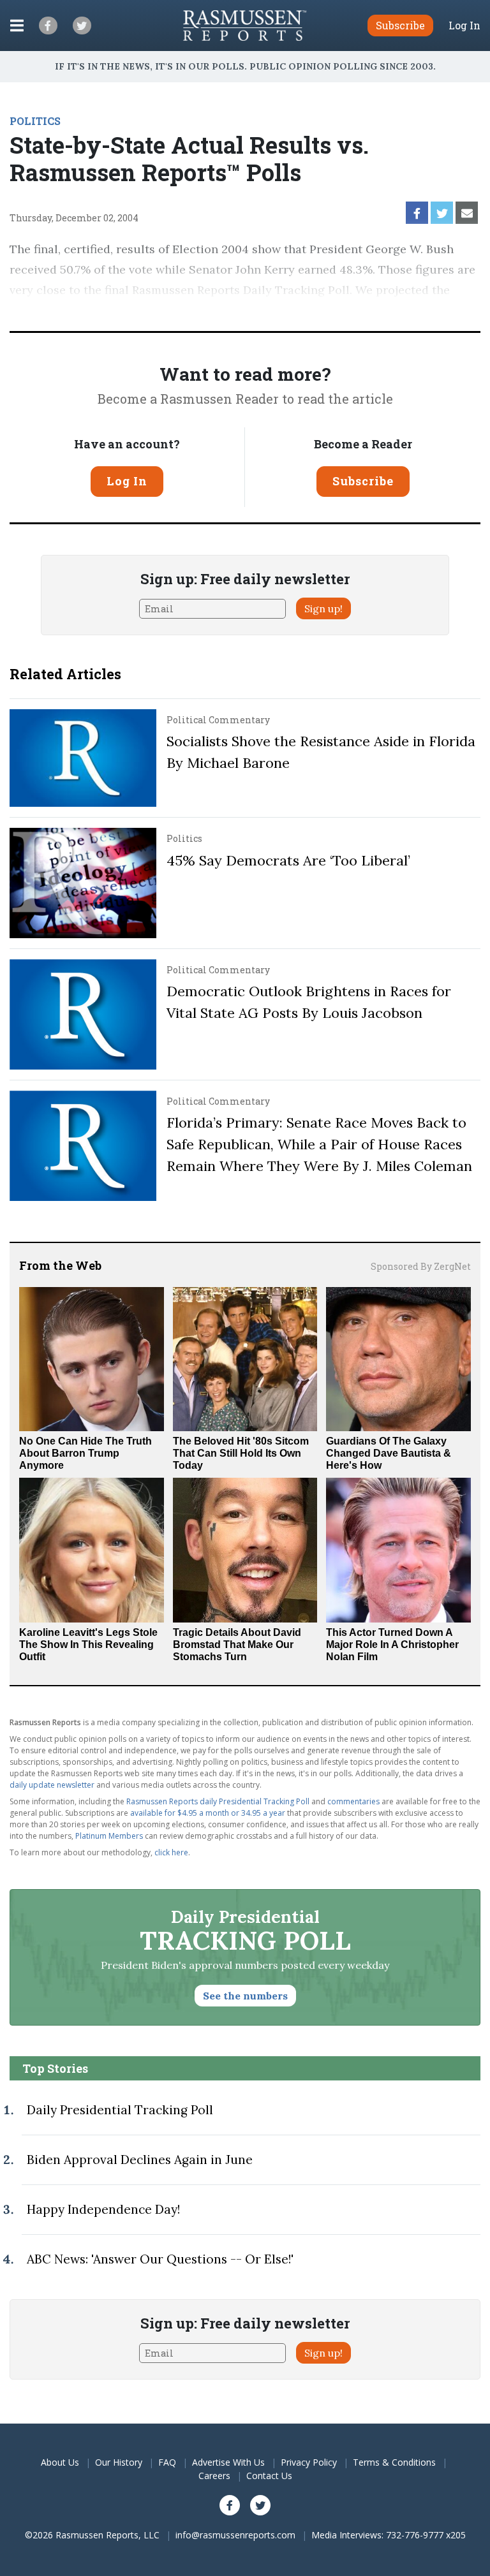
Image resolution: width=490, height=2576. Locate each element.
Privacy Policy (309, 2462)
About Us (60, 2462)
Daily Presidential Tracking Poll (120, 2110)
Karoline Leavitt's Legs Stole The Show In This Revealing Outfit (88, 1645)
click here (171, 1852)
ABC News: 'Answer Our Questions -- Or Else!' (160, 2259)
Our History (119, 2462)
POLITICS (35, 121)
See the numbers (245, 1996)
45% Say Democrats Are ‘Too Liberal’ (288, 860)
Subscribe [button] (400, 25)
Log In (464, 26)
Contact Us (269, 2476)
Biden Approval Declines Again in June (140, 2160)
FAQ (167, 2462)
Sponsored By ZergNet (421, 1266)
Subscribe (363, 481)
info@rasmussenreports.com (235, 2535)
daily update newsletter (52, 1785)
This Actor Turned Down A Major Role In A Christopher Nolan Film (392, 1645)
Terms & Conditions (394, 2462)
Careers (214, 2476)
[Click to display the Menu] (17, 26)
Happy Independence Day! (103, 2209)
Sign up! (323, 608)
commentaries (353, 1801)
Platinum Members (109, 1836)
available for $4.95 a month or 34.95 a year (208, 1813)
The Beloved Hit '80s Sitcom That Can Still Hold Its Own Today (241, 1453)
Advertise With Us (228, 2462)
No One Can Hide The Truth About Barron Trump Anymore (85, 1453)
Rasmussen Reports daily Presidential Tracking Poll (218, 1801)
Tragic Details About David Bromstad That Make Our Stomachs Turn (237, 1645)
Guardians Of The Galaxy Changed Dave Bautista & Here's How (389, 1453)
